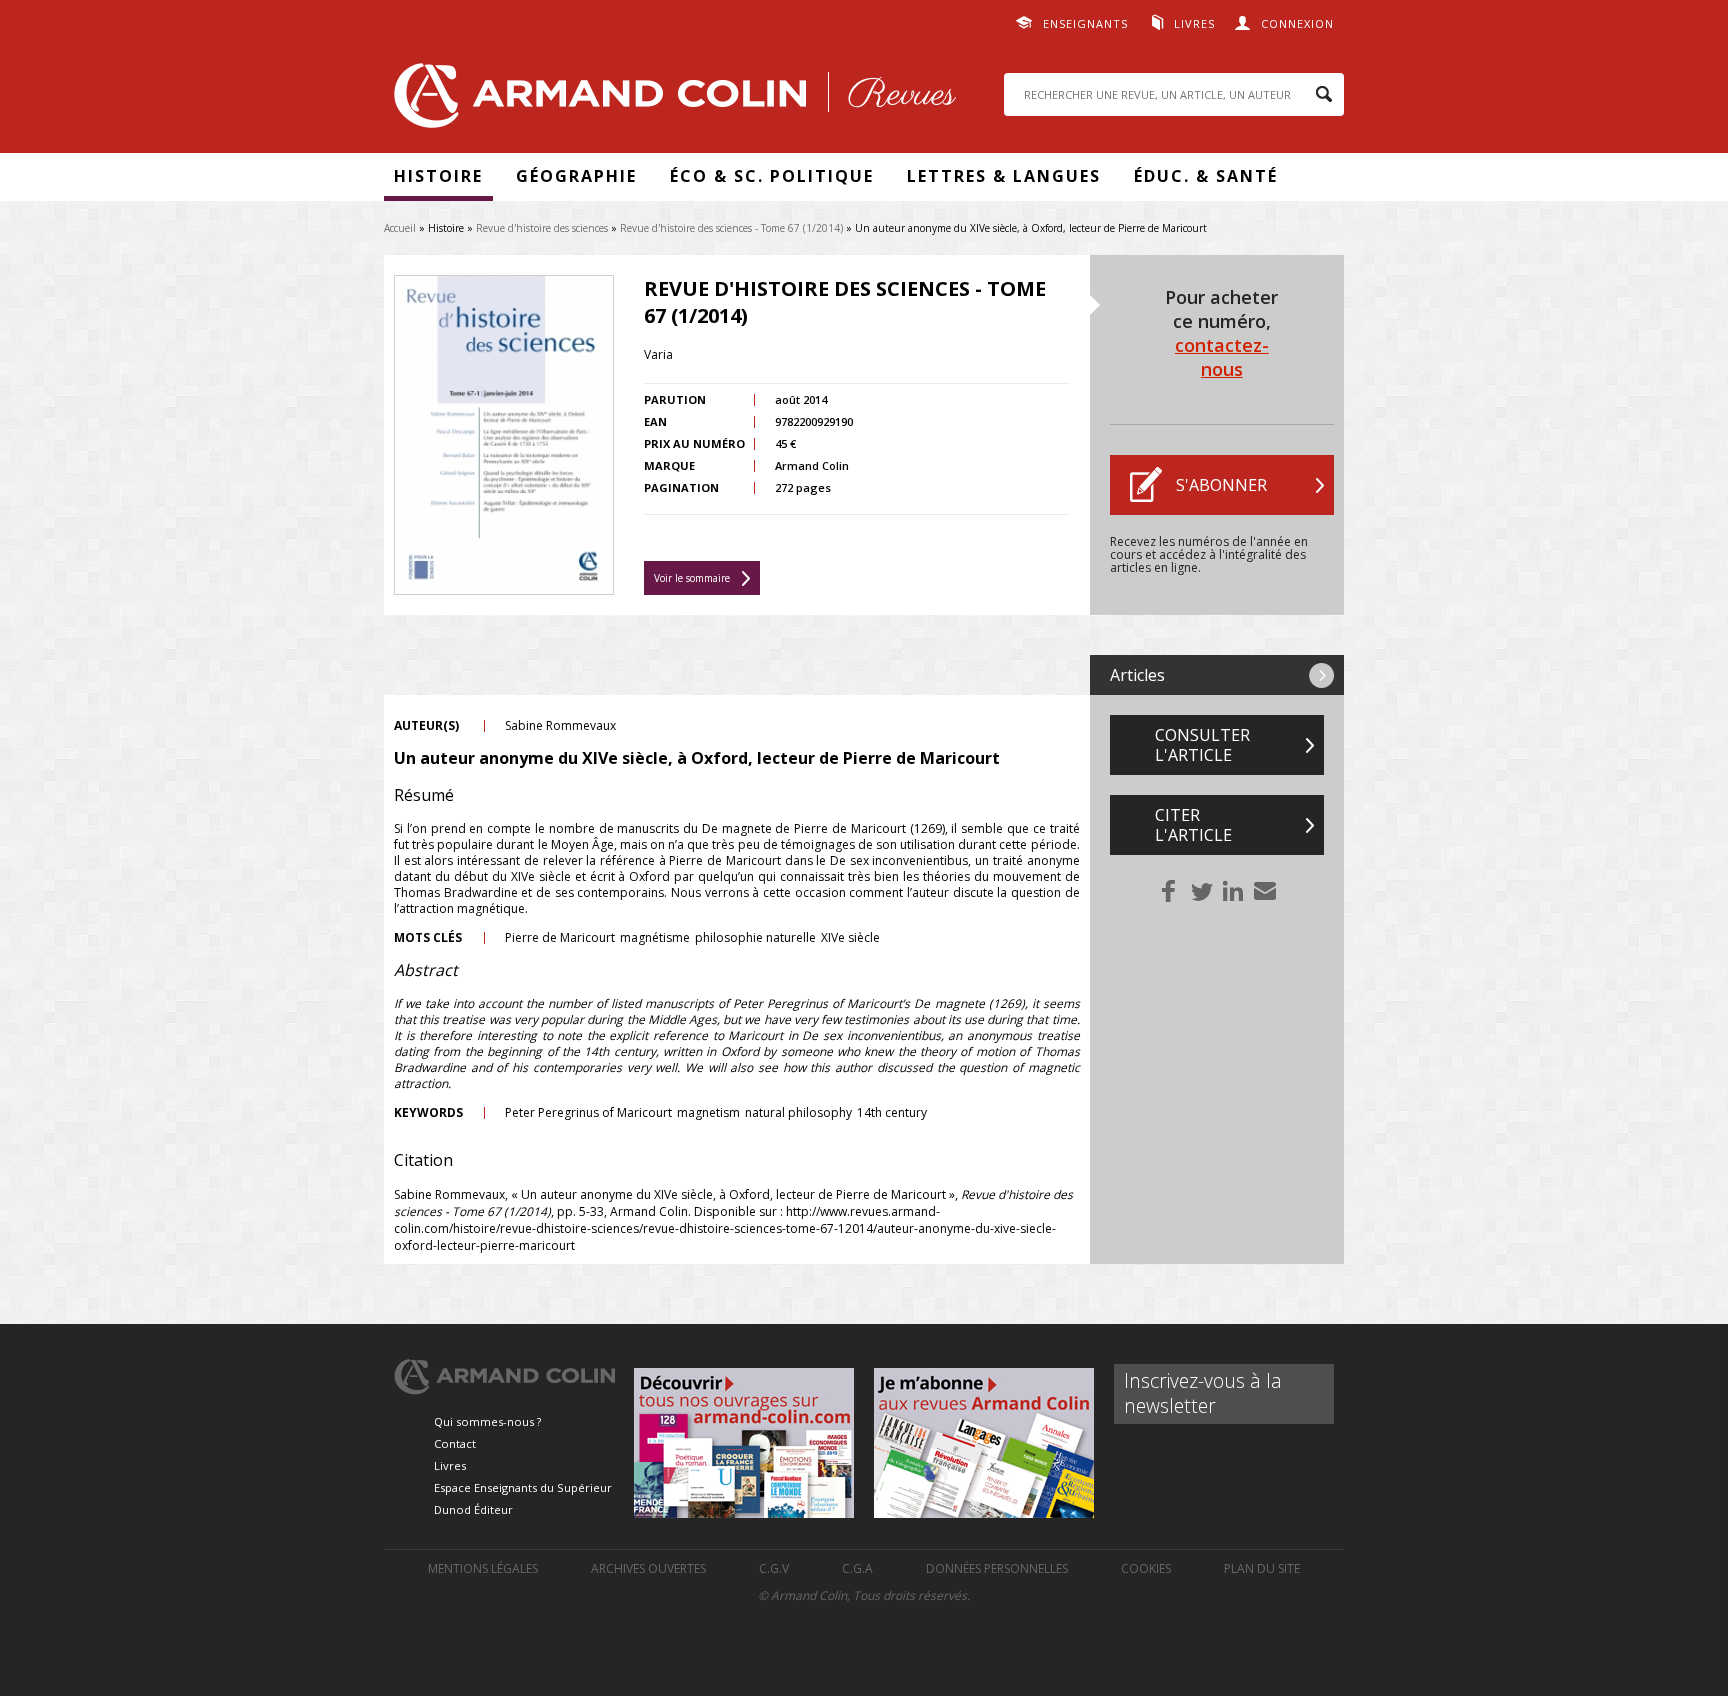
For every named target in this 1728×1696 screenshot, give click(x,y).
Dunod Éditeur (473, 1509)
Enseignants (1085, 23)
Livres (1194, 23)
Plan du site (1262, 1568)
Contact (455, 1443)
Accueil (400, 228)
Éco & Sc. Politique (772, 176)
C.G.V (774, 1568)
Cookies (1146, 1568)
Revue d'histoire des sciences (542, 228)
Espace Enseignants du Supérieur (523, 1487)
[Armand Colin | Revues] (670, 100)
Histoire (438, 176)
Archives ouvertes (648, 1568)
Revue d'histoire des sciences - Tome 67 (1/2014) (731, 228)
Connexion (1297, 23)
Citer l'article (1193, 825)
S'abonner (1221, 485)
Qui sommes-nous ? (487, 1421)
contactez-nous (1222, 357)
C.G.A (857, 1568)
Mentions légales (483, 1568)
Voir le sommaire (692, 578)
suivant (1321, 675)
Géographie (576, 176)
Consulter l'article (1202, 745)
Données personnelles (997, 1568)
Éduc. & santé (1206, 176)
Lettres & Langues (1004, 176)
